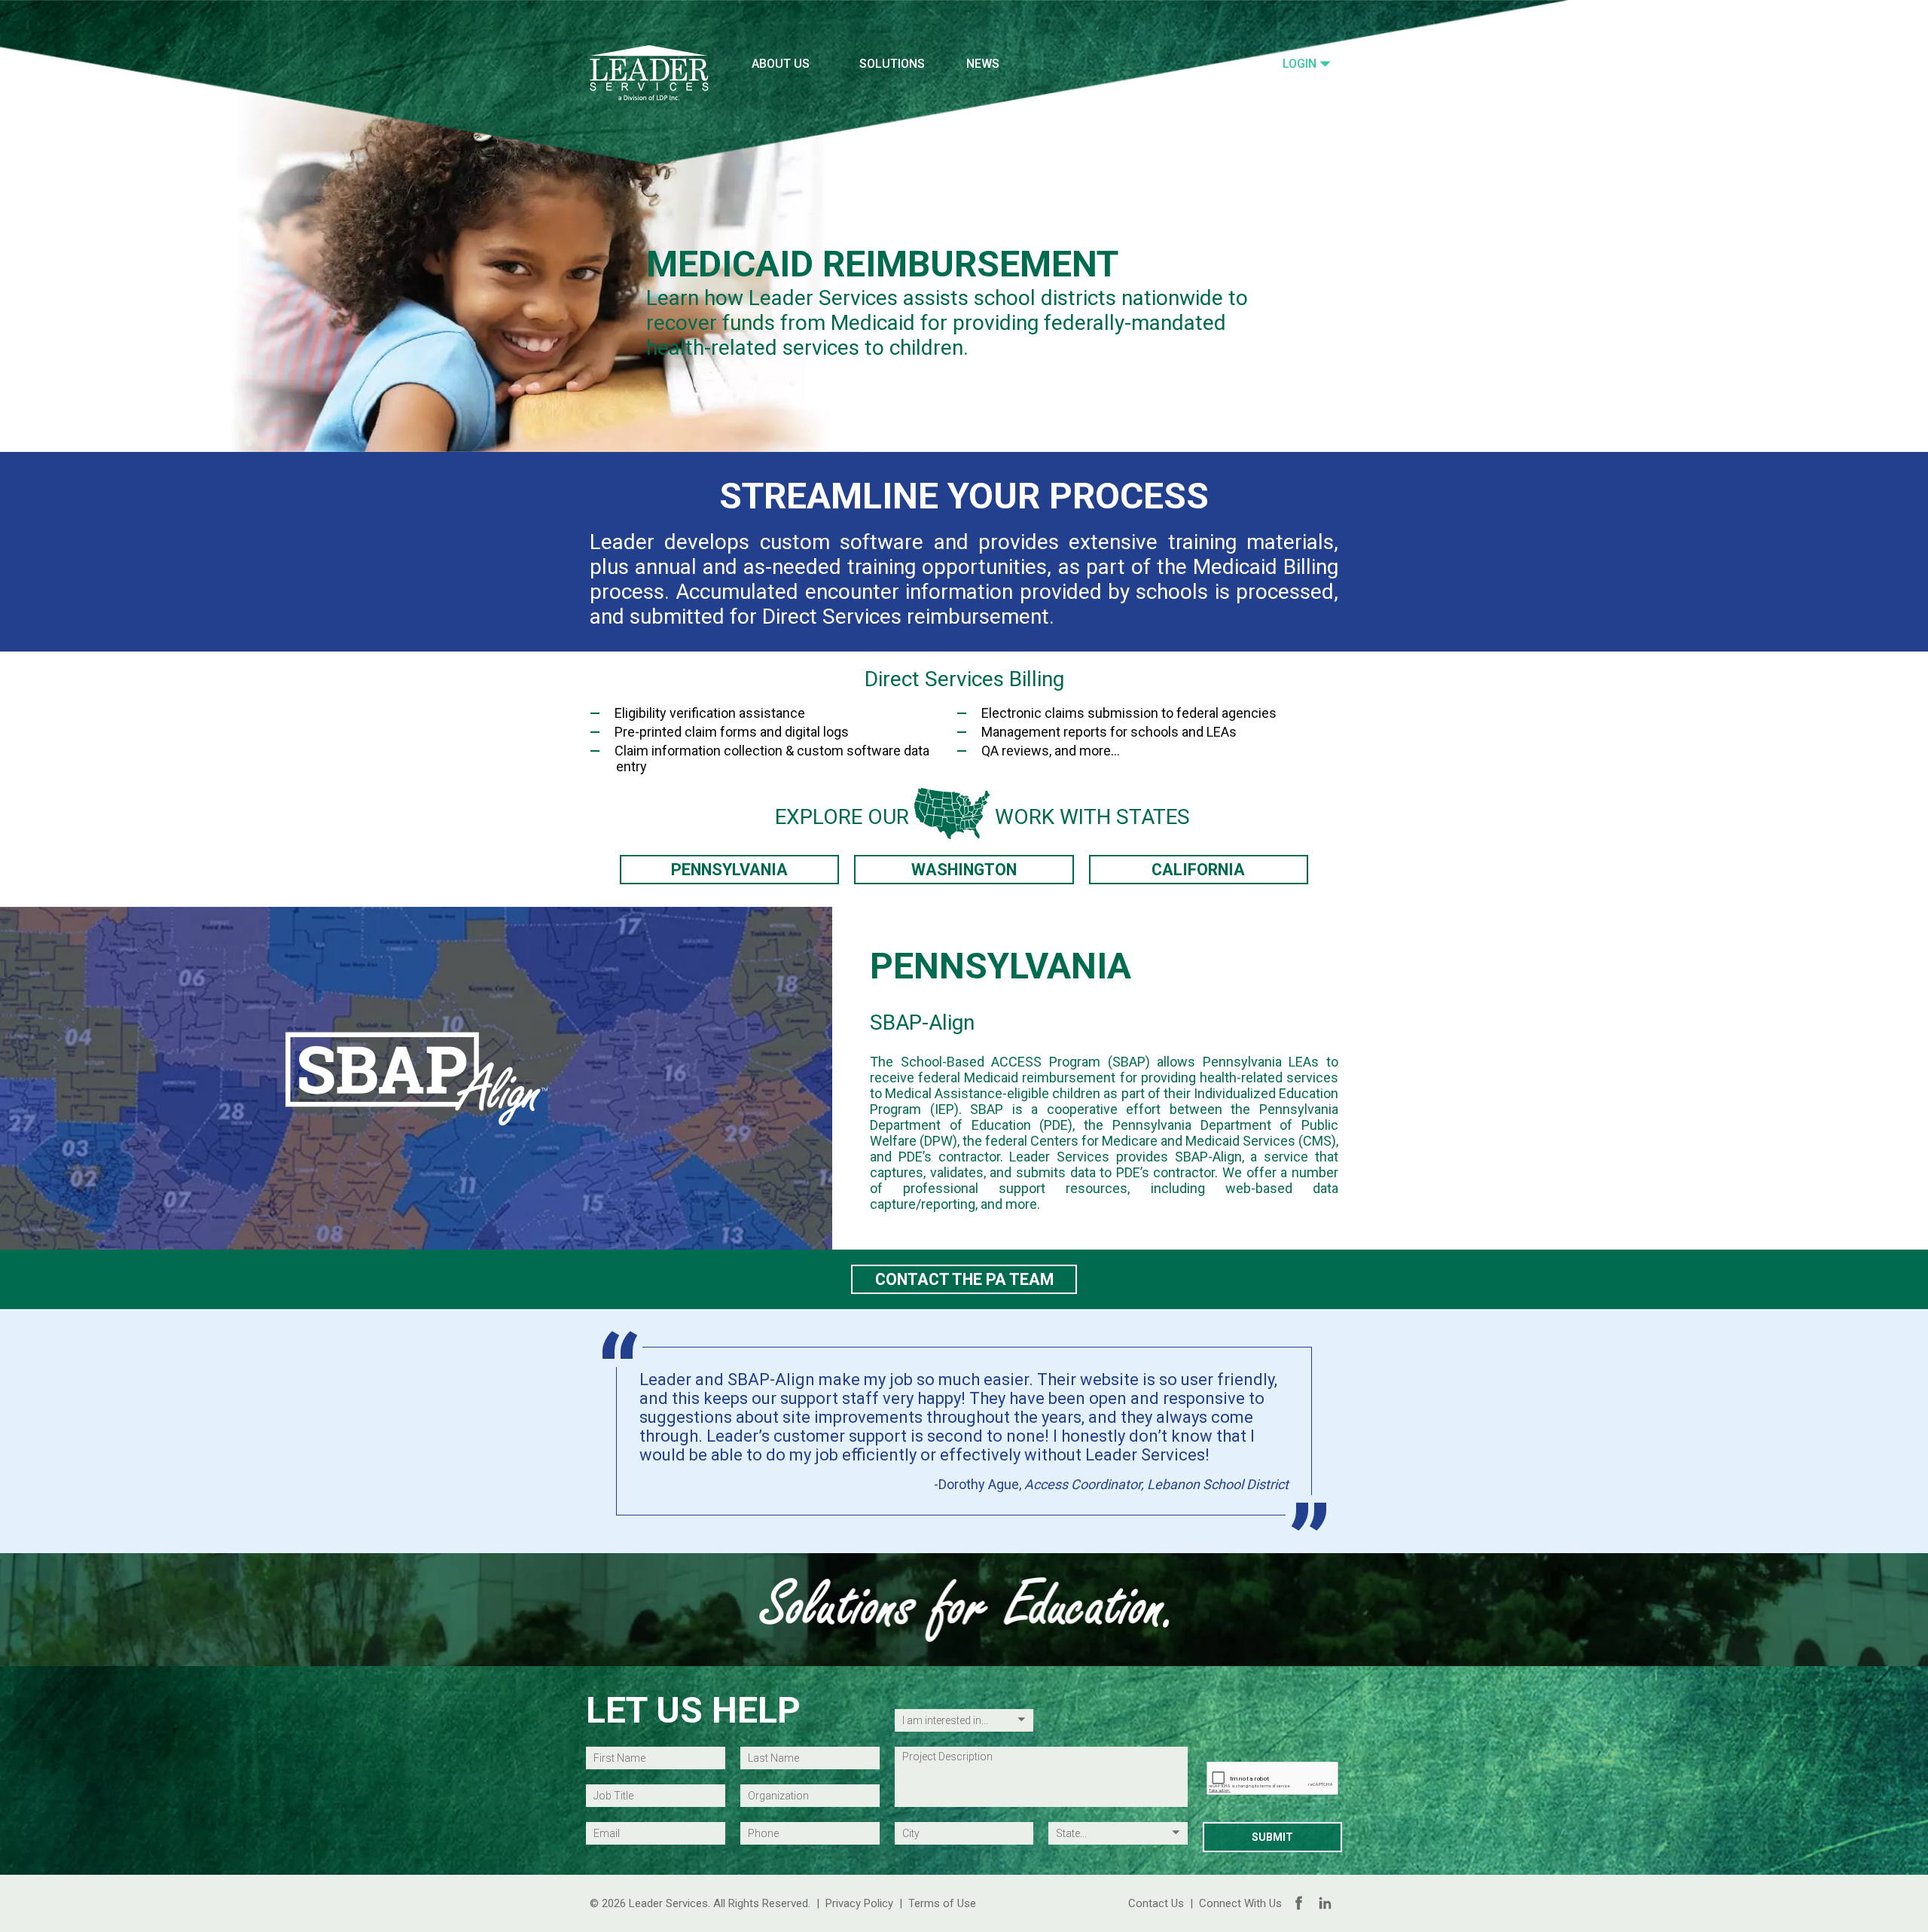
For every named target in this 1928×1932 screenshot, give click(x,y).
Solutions (892, 64)
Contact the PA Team (964, 1279)
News (983, 64)
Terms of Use (942, 1903)
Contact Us (1156, 1903)
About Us (781, 64)
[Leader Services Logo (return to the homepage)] (649, 73)
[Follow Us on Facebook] (1299, 1903)
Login (1301, 64)
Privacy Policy (859, 1903)
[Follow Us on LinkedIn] (1325, 1903)
